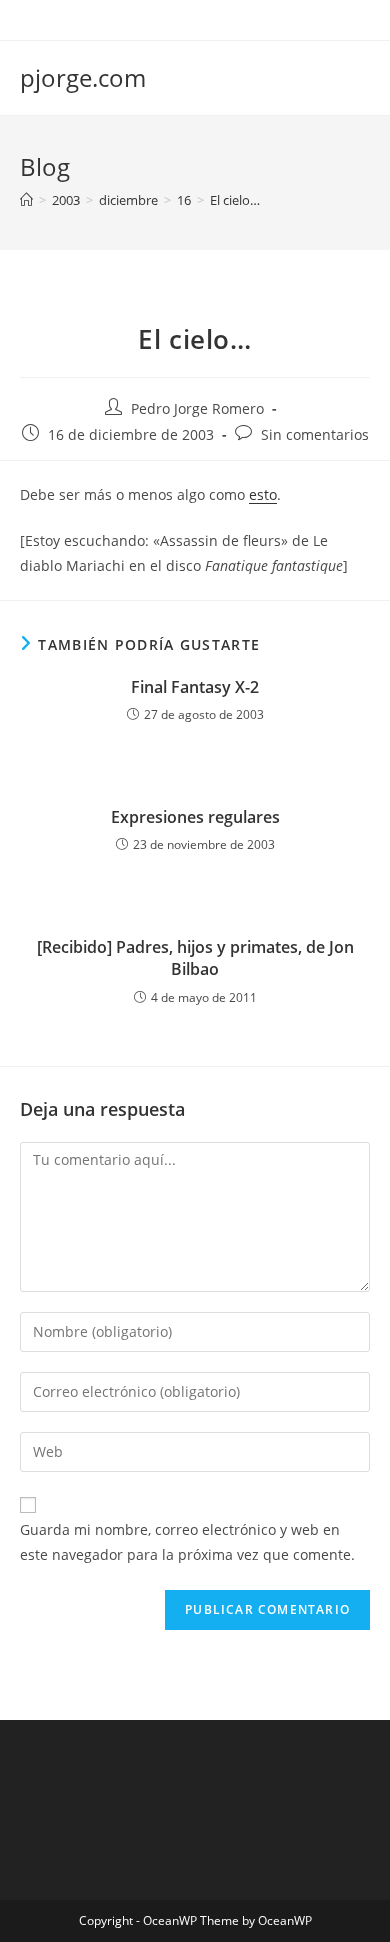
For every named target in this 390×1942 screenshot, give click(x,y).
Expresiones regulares (195, 817)
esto (263, 494)
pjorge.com (83, 77)
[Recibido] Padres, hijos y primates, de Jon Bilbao (195, 958)
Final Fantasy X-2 (195, 687)
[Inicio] (26, 200)
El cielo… (235, 200)
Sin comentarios (315, 434)
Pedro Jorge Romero (197, 408)
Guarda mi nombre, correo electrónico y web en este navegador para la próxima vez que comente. (187, 1542)
